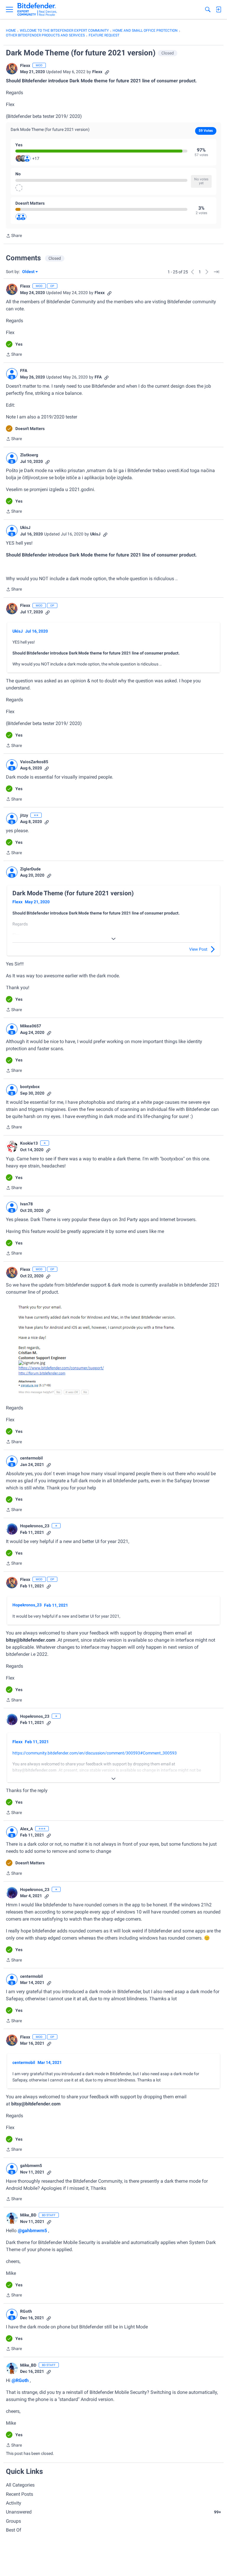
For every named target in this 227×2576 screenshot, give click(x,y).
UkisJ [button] (25, 527)
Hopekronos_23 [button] (35, 1526)
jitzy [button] (24, 815)
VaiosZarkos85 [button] (34, 762)
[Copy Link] (107, 72)
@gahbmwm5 (32, 2231)
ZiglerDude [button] (30, 869)
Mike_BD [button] (28, 2215)
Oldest (29, 272)
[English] (37, 9)
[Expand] (113, 939)
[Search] (208, 9)
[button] (12, 69)
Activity (14, 2503)
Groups (13, 2521)
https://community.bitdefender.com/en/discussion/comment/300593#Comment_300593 (95, 1753)
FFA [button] (24, 370)
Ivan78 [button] (26, 1204)
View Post (198, 949)
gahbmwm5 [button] (31, 2166)
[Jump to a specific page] (216, 272)
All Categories (20, 2485)
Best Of (14, 2530)
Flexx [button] (25, 65)
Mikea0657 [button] (31, 1026)
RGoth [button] (26, 2311)
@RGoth (20, 2380)
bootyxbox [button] (30, 1087)
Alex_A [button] (26, 1829)
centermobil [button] (31, 1458)
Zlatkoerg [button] (29, 455)
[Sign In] (218, 9)
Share (14, 236)
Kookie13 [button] (29, 1143)
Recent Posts (20, 2494)
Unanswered (113, 2512)
